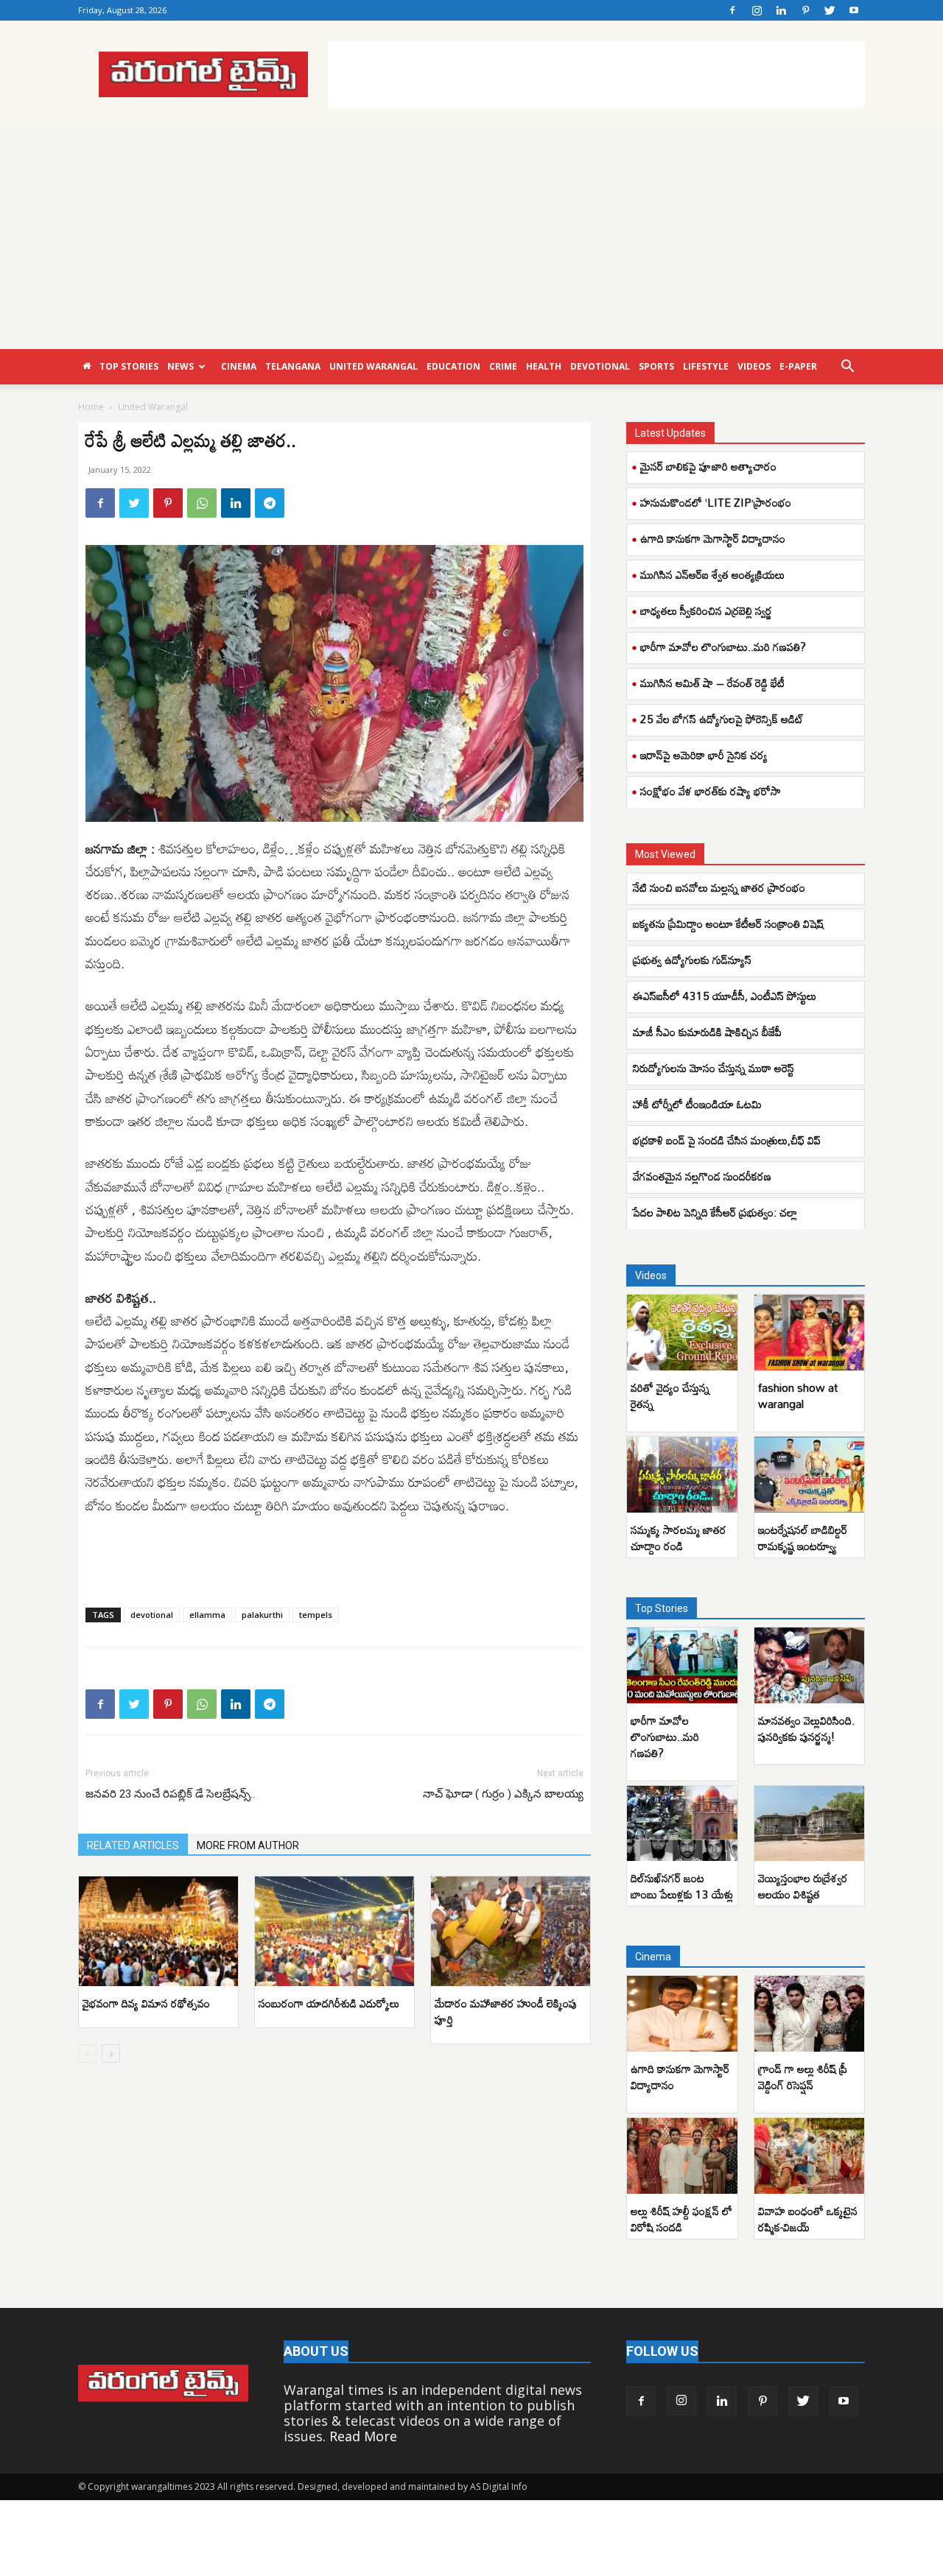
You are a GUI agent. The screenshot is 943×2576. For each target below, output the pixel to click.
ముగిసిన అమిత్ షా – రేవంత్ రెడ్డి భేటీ (712, 683)
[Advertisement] (597, 74)
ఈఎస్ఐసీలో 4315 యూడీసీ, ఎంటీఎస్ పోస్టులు (725, 996)
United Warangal (374, 366)
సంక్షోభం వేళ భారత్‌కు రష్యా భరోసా (711, 791)
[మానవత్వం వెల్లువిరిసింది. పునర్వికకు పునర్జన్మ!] (810, 1665)
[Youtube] (854, 10)
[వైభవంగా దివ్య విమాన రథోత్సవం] (158, 1931)
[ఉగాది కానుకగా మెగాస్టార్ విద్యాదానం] (682, 2014)
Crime (503, 366)
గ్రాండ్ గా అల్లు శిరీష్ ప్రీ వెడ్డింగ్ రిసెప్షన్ (803, 2077)
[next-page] (111, 2054)
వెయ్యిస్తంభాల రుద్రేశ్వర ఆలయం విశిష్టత (803, 1886)
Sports (656, 366)
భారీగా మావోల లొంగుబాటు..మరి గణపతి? (723, 647)
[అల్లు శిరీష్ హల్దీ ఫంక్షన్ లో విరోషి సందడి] (682, 2156)
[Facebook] (732, 10)
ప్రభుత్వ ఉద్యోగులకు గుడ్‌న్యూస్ (692, 960)
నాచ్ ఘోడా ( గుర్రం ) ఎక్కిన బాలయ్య (503, 1794)
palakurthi (262, 1615)
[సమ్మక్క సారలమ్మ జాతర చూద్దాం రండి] (682, 1475)
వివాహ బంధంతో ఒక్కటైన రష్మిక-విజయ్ (808, 2219)
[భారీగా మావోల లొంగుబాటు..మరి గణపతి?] (682, 1665)
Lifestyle (706, 366)
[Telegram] (270, 503)
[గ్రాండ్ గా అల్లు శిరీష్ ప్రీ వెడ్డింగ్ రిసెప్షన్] (810, 2014)
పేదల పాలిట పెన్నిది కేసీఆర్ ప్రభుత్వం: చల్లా (715, 1212)
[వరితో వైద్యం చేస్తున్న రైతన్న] (682, 1333)
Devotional (600, 366)
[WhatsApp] (202, 503)
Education (453, 366)
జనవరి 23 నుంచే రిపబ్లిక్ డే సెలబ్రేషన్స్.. (170, 1794)
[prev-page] (87, 2054)
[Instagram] (757, 10)
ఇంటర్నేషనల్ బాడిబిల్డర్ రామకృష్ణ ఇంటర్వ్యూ (803, 1538)
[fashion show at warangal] (810, 1333)
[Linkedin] (781, 10)
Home (91, 407)
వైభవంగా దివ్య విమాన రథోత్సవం (146, 2003)
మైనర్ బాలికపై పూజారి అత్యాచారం (708, 466)
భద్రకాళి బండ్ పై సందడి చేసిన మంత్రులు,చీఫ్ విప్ (727, 1140)
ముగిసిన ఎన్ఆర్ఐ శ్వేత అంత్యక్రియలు (712, 574)
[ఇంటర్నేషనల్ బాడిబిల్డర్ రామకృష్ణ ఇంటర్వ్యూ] (810, 1475)
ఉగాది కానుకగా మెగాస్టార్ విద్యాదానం (713, 538)
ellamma (207, 1615)
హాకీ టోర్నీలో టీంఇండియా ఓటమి (697, 1104)
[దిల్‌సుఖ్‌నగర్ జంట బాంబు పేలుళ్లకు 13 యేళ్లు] (682, 1824)
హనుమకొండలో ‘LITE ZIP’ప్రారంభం (716, 502)
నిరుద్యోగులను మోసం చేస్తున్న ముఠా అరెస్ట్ (714, 1068)
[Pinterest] (805, 10)
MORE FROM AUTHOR (248, 1845)
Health (544, 366)
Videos (754, 366)
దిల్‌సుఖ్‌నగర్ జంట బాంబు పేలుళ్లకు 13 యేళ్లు (682, 1886)
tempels (316, 1615)
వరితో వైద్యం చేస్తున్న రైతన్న (670, 1396)
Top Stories (129, 366)
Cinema (239, 366)
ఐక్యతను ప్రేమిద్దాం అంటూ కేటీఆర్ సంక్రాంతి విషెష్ (728, 923)
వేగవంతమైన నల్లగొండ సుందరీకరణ (702, 1176)
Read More (363, 2436)
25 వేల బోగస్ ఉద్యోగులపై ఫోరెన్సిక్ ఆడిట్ (722, 719)
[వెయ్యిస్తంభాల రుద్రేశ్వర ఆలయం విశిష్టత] (810, 1824)
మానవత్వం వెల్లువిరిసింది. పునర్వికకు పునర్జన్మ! (806, 1728)
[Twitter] (830, 10)
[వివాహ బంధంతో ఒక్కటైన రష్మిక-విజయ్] (810, 2156)
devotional (152, 1615)
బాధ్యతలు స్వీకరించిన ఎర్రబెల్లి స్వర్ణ (706, 610)
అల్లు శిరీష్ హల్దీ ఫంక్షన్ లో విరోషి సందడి (681, 2219)
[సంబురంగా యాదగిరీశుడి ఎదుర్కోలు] (334, 1931)
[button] (847, 367)
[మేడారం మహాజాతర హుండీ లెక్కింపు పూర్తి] (511, 1931)
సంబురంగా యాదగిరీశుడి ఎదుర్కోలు (329, 2003)
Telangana (293, 366)
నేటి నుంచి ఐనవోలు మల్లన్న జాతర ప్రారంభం (719, 887)
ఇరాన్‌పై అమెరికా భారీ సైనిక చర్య (704, 755)
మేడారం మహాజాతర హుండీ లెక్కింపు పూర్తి (506, 2011)
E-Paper (798, 366)
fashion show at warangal (798, 1396)
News (180, 366)
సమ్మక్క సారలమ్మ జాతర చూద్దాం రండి (679, 1538)
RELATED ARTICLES (133, 1845)
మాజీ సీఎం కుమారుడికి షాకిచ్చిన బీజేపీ (707, 1032)
